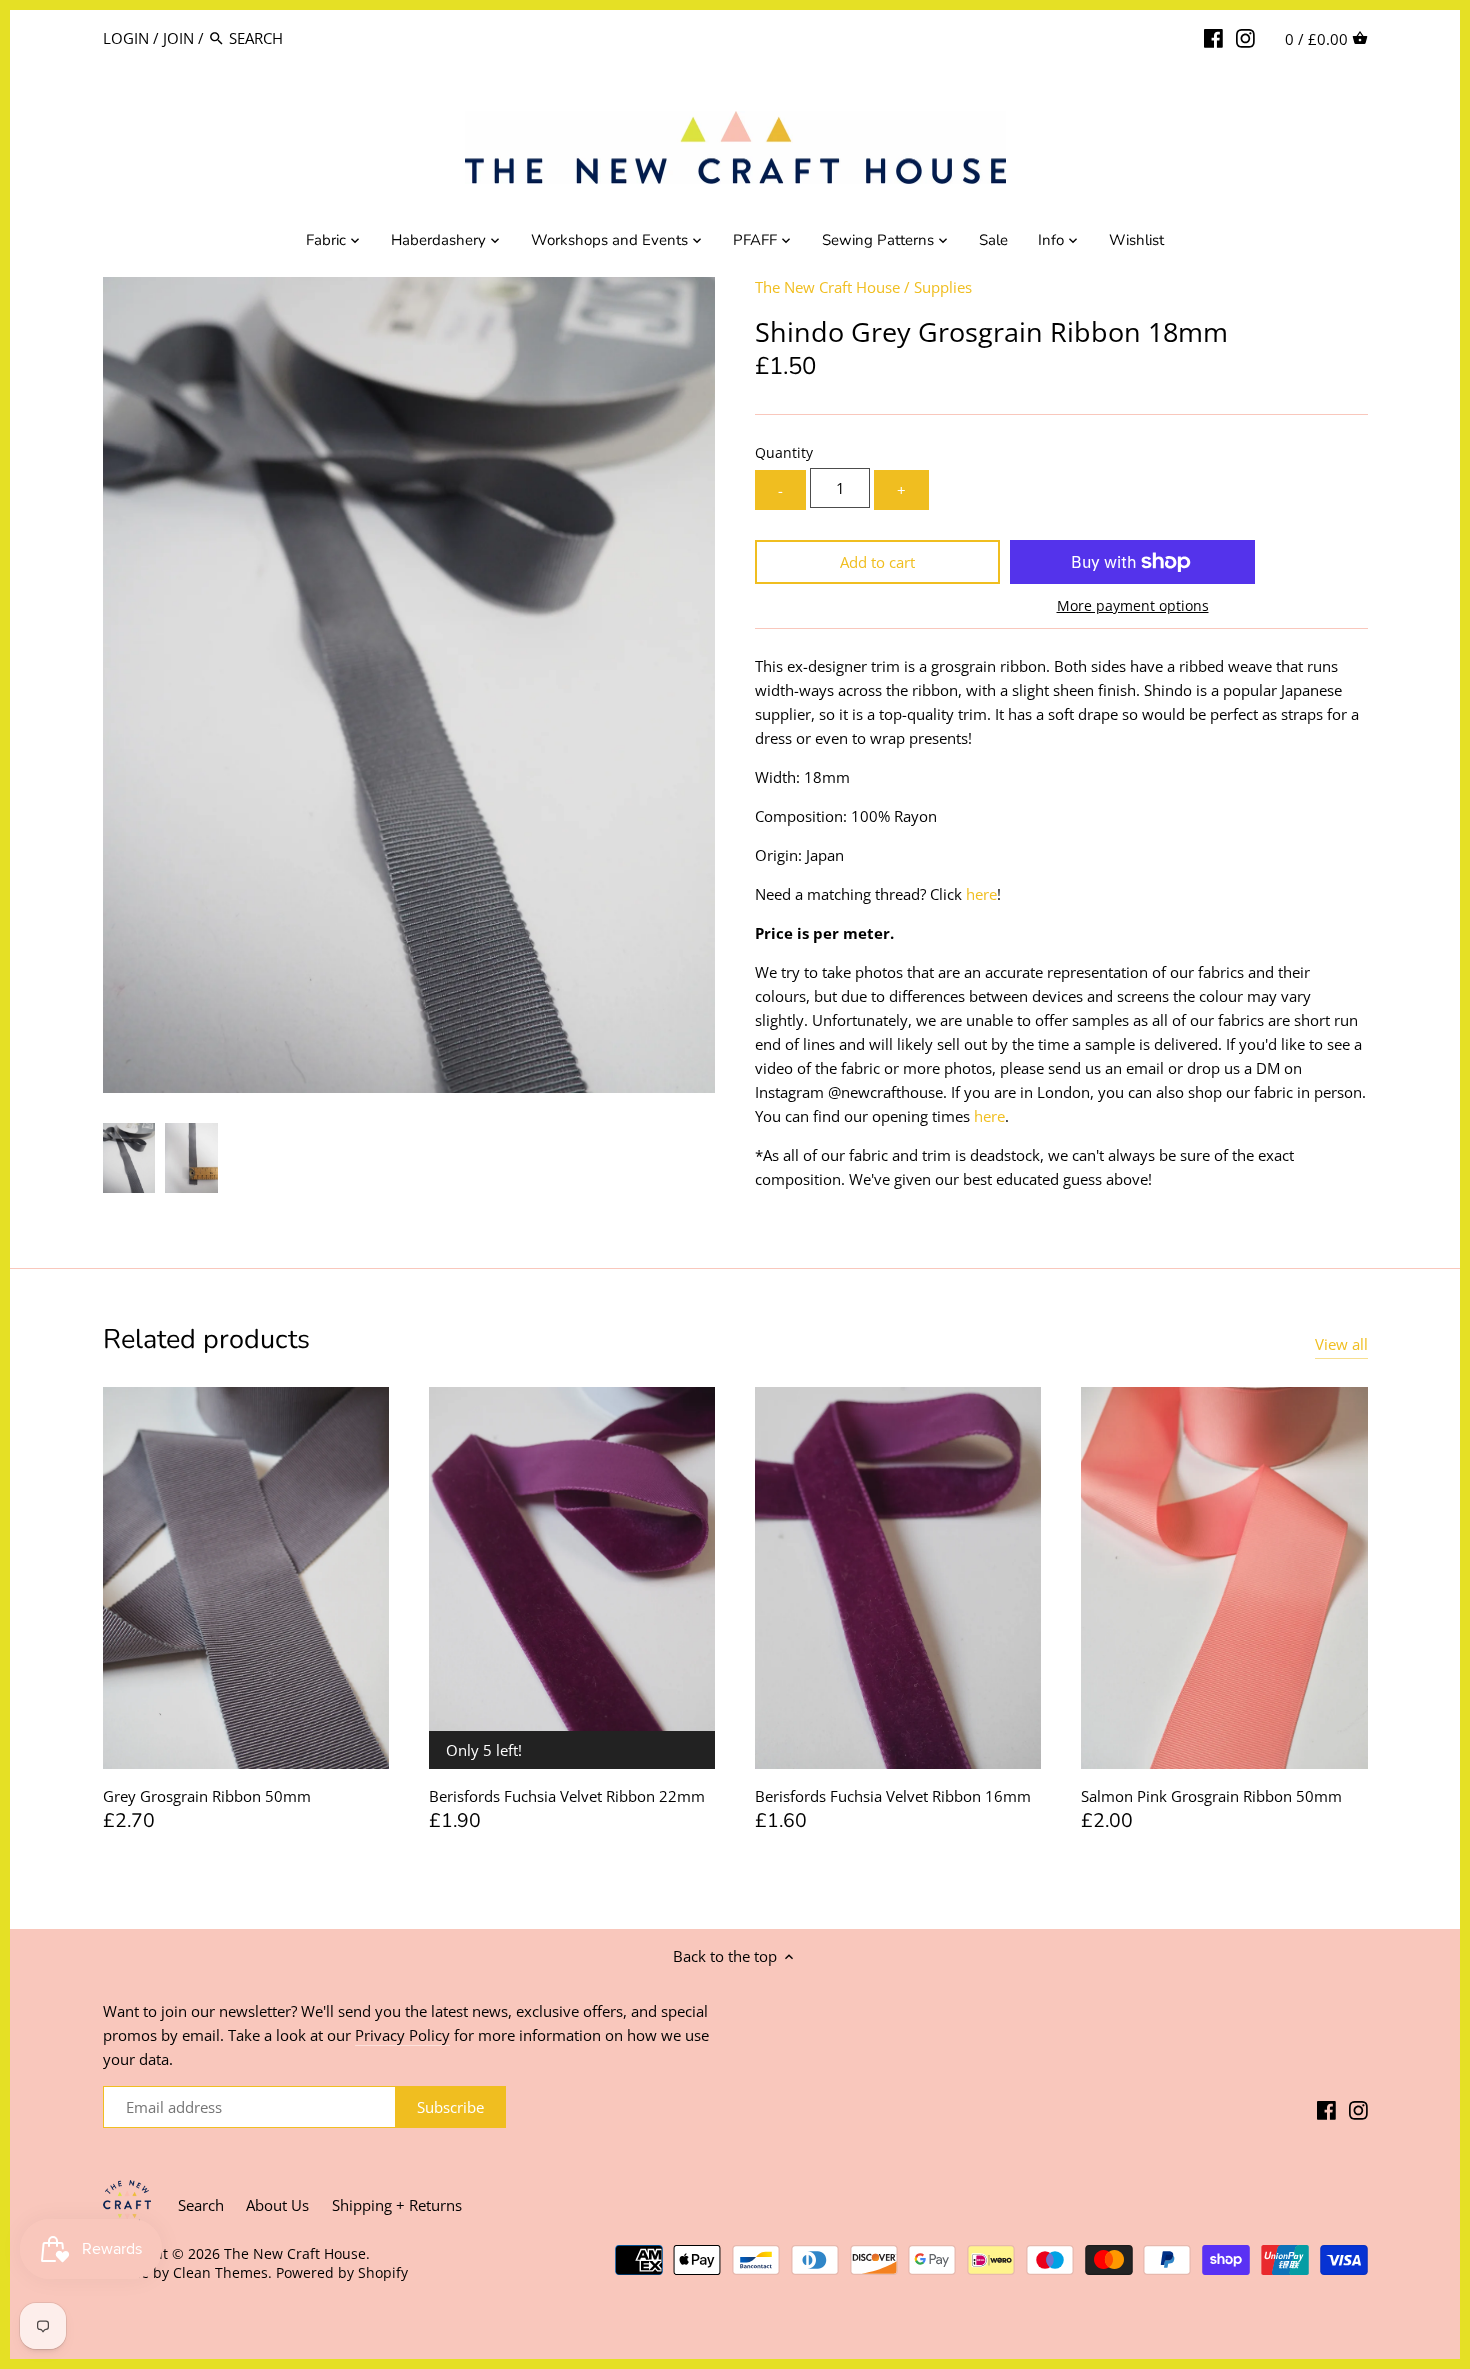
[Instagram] (1245, 37)
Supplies (943, 287)
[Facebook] (1213, 37)
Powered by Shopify (342, 2273)
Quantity (784, 453)
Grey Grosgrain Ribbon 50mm (207, 1796)
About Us (277, 2205)
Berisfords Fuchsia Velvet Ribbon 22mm (567, 1796)
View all (1341, 1344)
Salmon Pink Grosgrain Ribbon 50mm (1211, 1796)
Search (201, 2205)
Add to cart (877, 562)
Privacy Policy (402, 2035)
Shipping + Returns (397, 2205)
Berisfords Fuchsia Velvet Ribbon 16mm (893, 1796)
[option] (129, 1158)
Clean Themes (220, 2273)
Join (178, 38)
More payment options (1133, 605)
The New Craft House (827, 287)
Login (126, 38)
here (981, 894)
